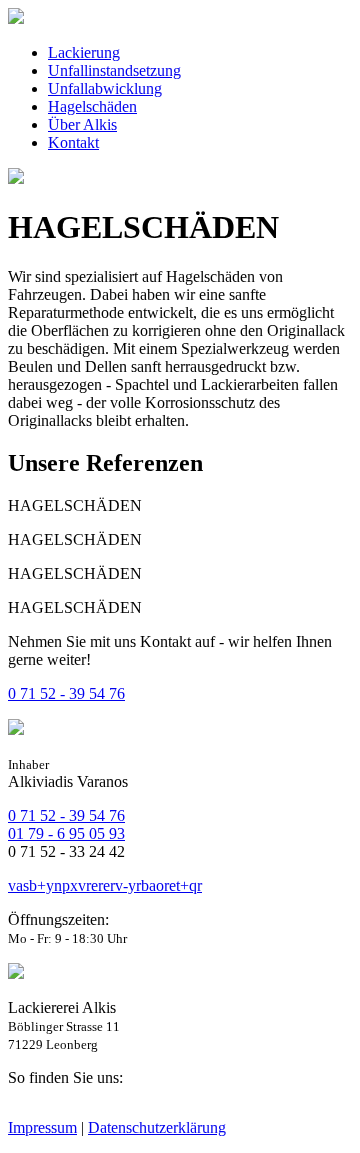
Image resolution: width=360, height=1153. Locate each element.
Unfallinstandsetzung (114, 70)
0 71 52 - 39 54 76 (66, 693)
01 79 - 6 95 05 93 (66, 833)
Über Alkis (82, 124)
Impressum (42, 1127)
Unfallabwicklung (105, 88)
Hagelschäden (92, 106)
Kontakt (73, 142)
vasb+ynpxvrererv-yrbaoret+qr (105, 885)
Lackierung (84, 52)
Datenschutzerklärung (157, 1127)
